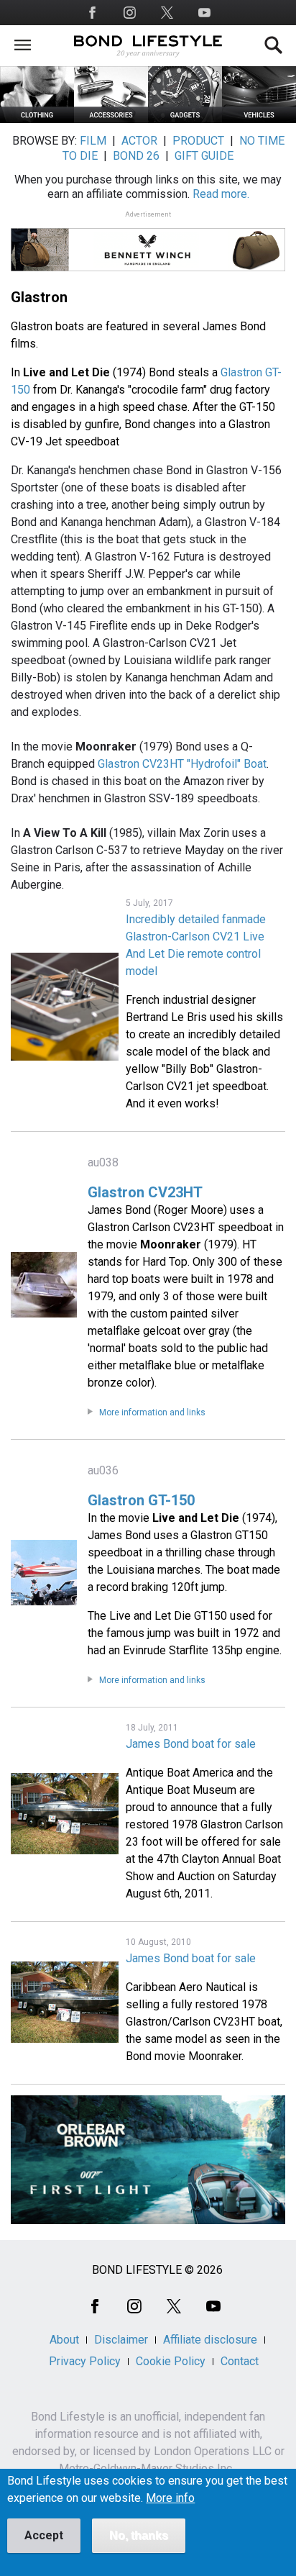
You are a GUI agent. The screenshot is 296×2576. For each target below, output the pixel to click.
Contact (240, 2361)
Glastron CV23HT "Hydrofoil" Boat (182, 764)
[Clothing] (37, 119)
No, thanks (139, 2535)
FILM (93, 141)
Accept (44, 2535)
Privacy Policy (85, 2361)
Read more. (221, 194)
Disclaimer (121, 2340)
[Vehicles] (259, 119)
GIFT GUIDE (204, 156)
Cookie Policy (171, 2361)
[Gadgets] (185, 119)
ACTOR (139, 141)
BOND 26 (136, 156)
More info (170, 2498)
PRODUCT (198, 141)
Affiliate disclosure (210, 2340)
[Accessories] (111, 119)
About (64, 2340)
